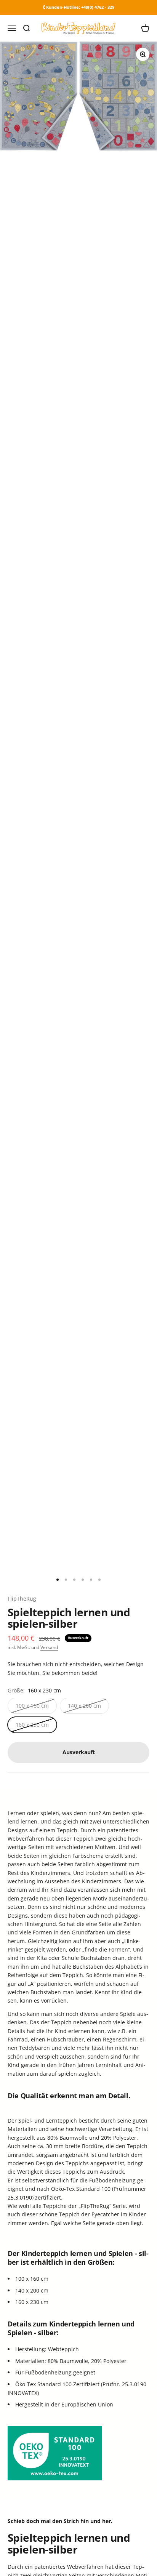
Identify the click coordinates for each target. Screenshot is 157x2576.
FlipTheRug (22, 1599)
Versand (49, 1647)
